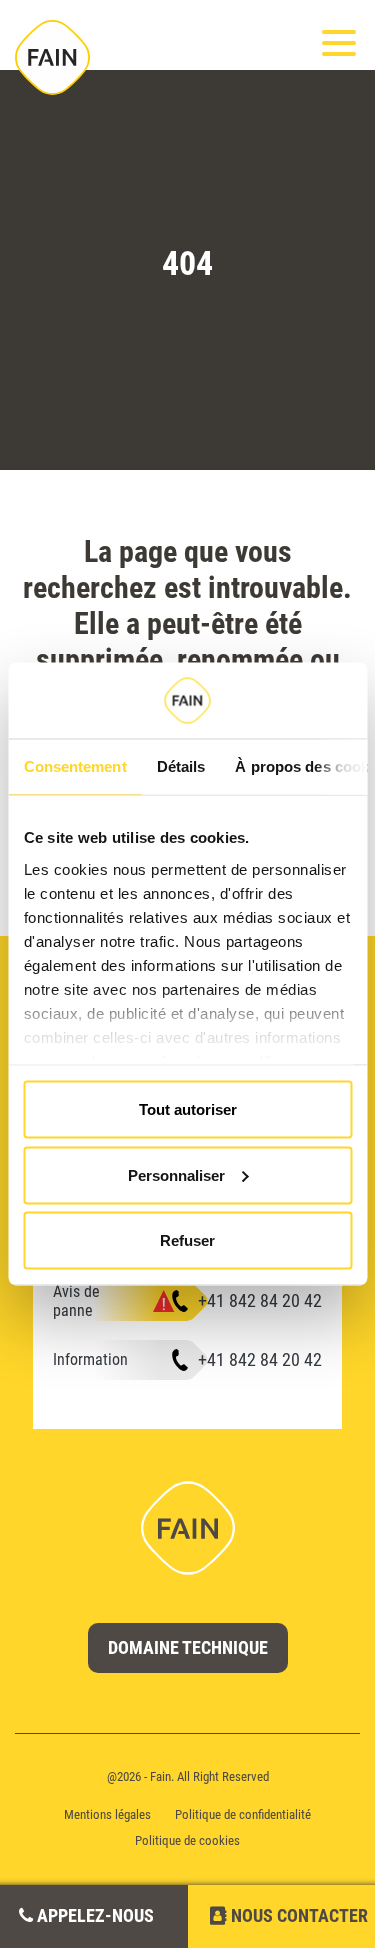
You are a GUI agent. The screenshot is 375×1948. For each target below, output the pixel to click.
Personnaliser (176, 1174)
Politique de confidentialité (243, 1814)
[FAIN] (52, 57)
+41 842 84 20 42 (260, 1300)
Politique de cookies (187, 1840)
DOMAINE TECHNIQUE (188, 1647)
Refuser (187, 1240)
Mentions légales (107, 1814)
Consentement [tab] (74, 766)
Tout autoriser (188, 1109)
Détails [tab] (180, 766)
